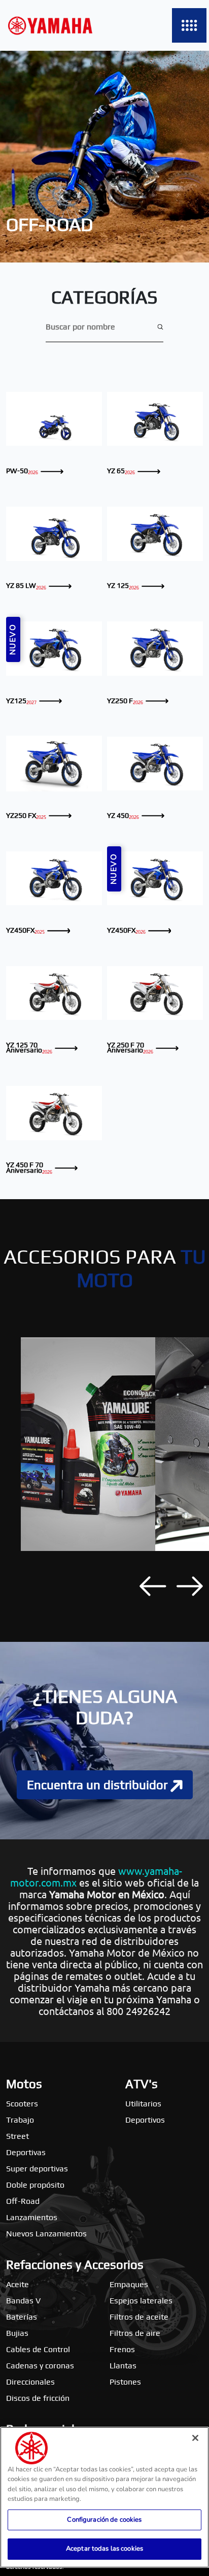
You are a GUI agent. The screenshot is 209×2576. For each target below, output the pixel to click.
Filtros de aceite (139, 2317)
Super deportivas (37, 2169)
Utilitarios (143, 2104)
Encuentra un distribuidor (99, 1785)
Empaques (129, 2284)
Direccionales (30, 2382)
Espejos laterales (141, 2301)
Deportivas (26, 2152)
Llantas (123, 2366)
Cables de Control (38, 2349)
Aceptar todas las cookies (104, 2549)
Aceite (18, 2284)
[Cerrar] (195, 2438)
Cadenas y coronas (40, 2366)
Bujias (17, 2333)
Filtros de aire (135, 2333)
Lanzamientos (32, 2217)
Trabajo (20, 2120)
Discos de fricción (38, 2398)
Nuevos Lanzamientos (46, 2234)
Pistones (125, 2382)
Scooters (22, 2104)
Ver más (54, 419)
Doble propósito (35, 2185)
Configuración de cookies (104, 2520)
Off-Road (23, 2201)
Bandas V (23, 2301)
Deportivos (145, 2120)
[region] (104, 2497)
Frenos (122, 2349)
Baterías (22, 2317)
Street (18, 2136)
